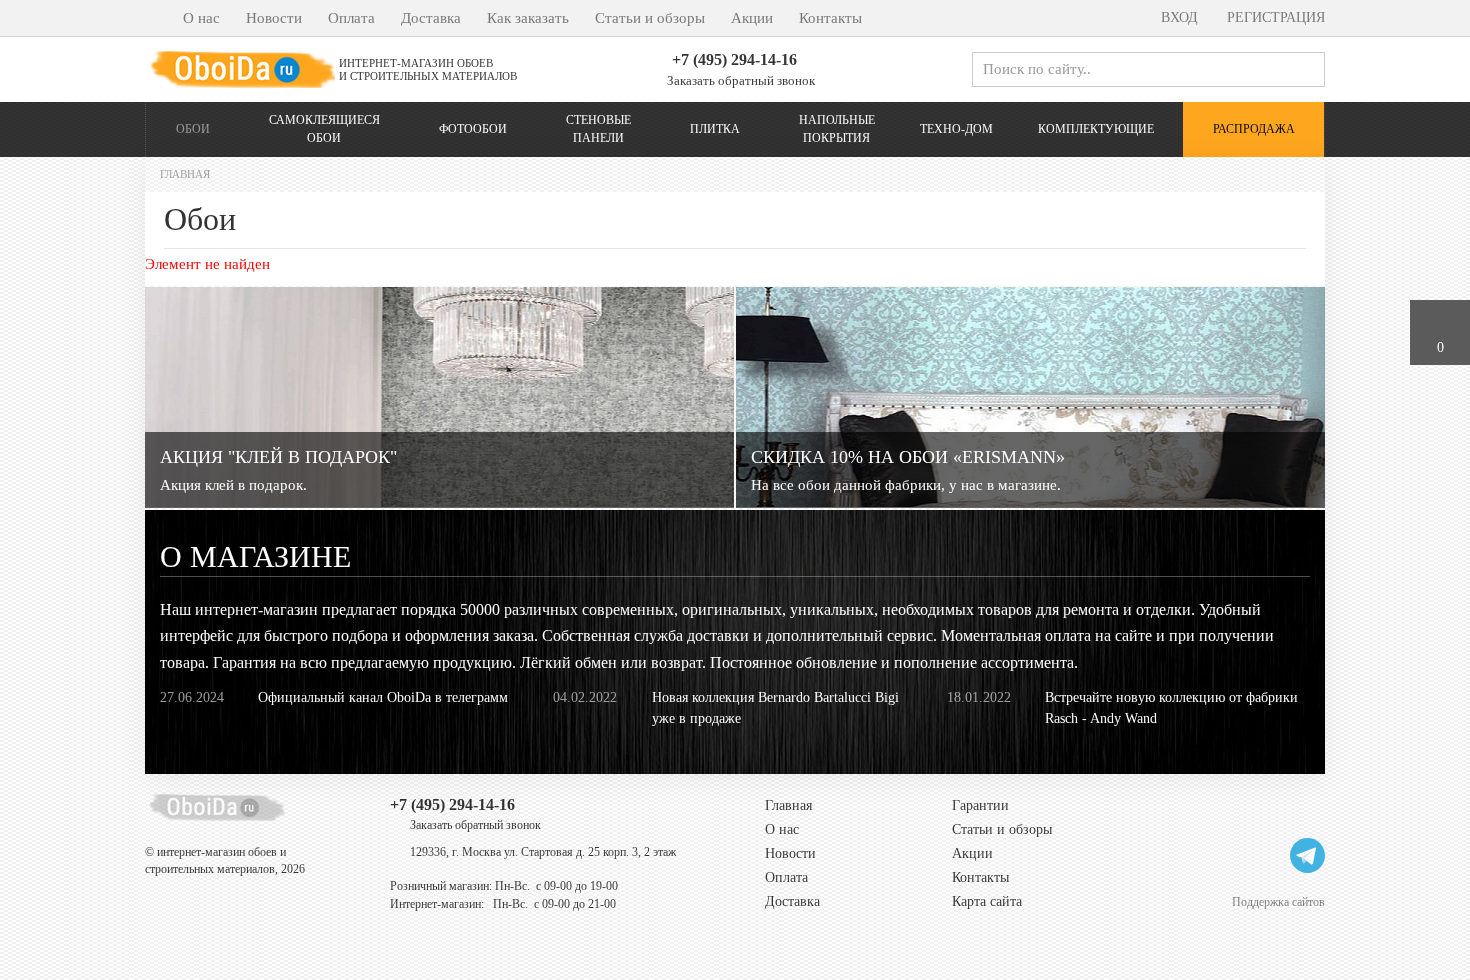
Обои (193, 129)
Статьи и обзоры (650, 18)
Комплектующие (1096, 129)
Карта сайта (987, 901)
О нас (201, 18)
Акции (752, 18)
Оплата (351, 18)
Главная (788, 805)
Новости (274, 18)
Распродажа (1254, 129)
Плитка (715, 129)
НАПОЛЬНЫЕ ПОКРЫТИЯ (837, 128)
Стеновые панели (598, 128)
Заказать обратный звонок (739, 80)
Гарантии (980, 805)
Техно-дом (956, 129)
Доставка (431, 18)
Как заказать (528, 18)
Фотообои (473, 129)
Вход (1177, 17)
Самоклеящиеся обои (324, 128)
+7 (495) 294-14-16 (734, 59)
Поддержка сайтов (1278, 901)
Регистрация (1274, 17)
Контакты (830, 18)
